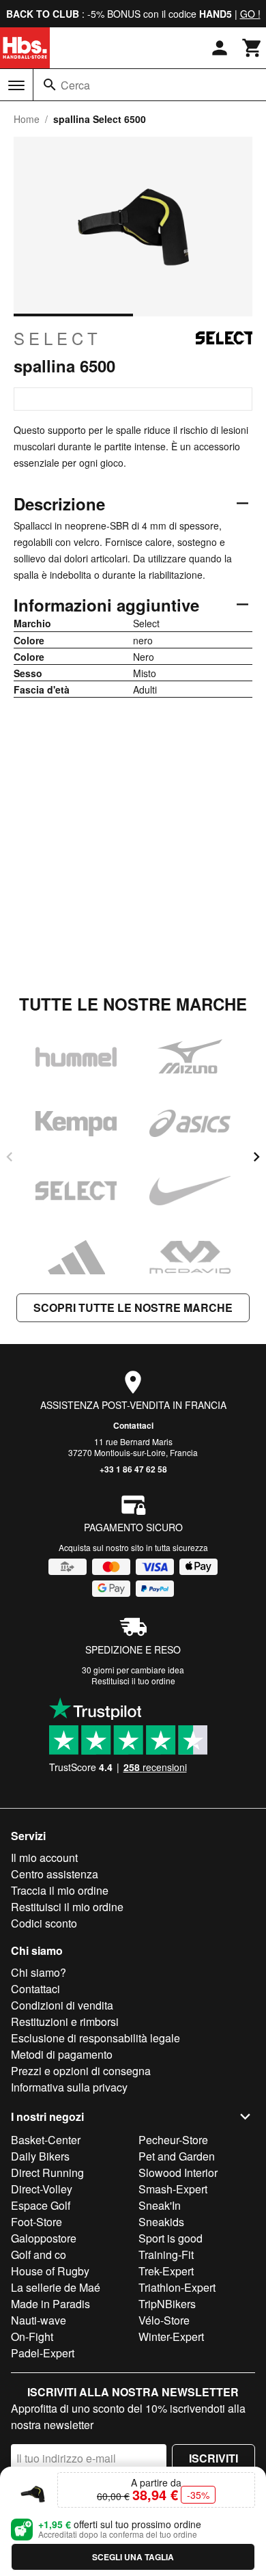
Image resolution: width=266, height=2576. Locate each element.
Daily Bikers (40, 2156)
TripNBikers (167, 2304)
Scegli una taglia (133, 2557)
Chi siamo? (39, 1972)
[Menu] (16, 85)
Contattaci (133, 1425)
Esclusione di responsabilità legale (95, 2038)
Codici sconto (44, 1923)
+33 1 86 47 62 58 (133, 1469)
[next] (256, 1157)
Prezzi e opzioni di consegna (81, 2071)
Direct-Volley (42, 2189)
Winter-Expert (171, 2337)
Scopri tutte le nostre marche (133, 1307)
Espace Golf (41, 2205)
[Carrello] (252, 48)
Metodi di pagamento (62, 2054)
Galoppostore (44, 2238)
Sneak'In (160, 2205)
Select (58, 338)
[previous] (10, 1157)
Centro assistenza (55, 1874)
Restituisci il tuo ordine (133, 1681)
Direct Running (47, 2173)
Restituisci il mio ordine (67, 1907)
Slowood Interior (178, 2173)
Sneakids (161, 2222)
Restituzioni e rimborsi (65, 2022)
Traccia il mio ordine (60, 1890)
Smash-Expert (173, 2189)
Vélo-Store (164, 2320)
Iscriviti (213, 2458)
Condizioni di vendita (62, 2005)
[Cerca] (50, 85)
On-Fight (32, 2337)
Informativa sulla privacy (69, 2087)
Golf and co (39, 2255)
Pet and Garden (177, 2156)
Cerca (75, 85)
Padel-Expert (43, 2353)
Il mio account (44, 1858)
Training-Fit (166, 2255)
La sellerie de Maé (56, 2287)
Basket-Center (46, 2140)
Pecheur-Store (173, 2140)
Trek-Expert (166, 2271)
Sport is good (171, 2238)
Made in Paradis (50, 2304)
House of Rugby (50, 2271)
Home (27, 119)
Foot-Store (36, 2222)
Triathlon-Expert (177, 2287)
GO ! (250, 14)
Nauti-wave (39, 2320)
